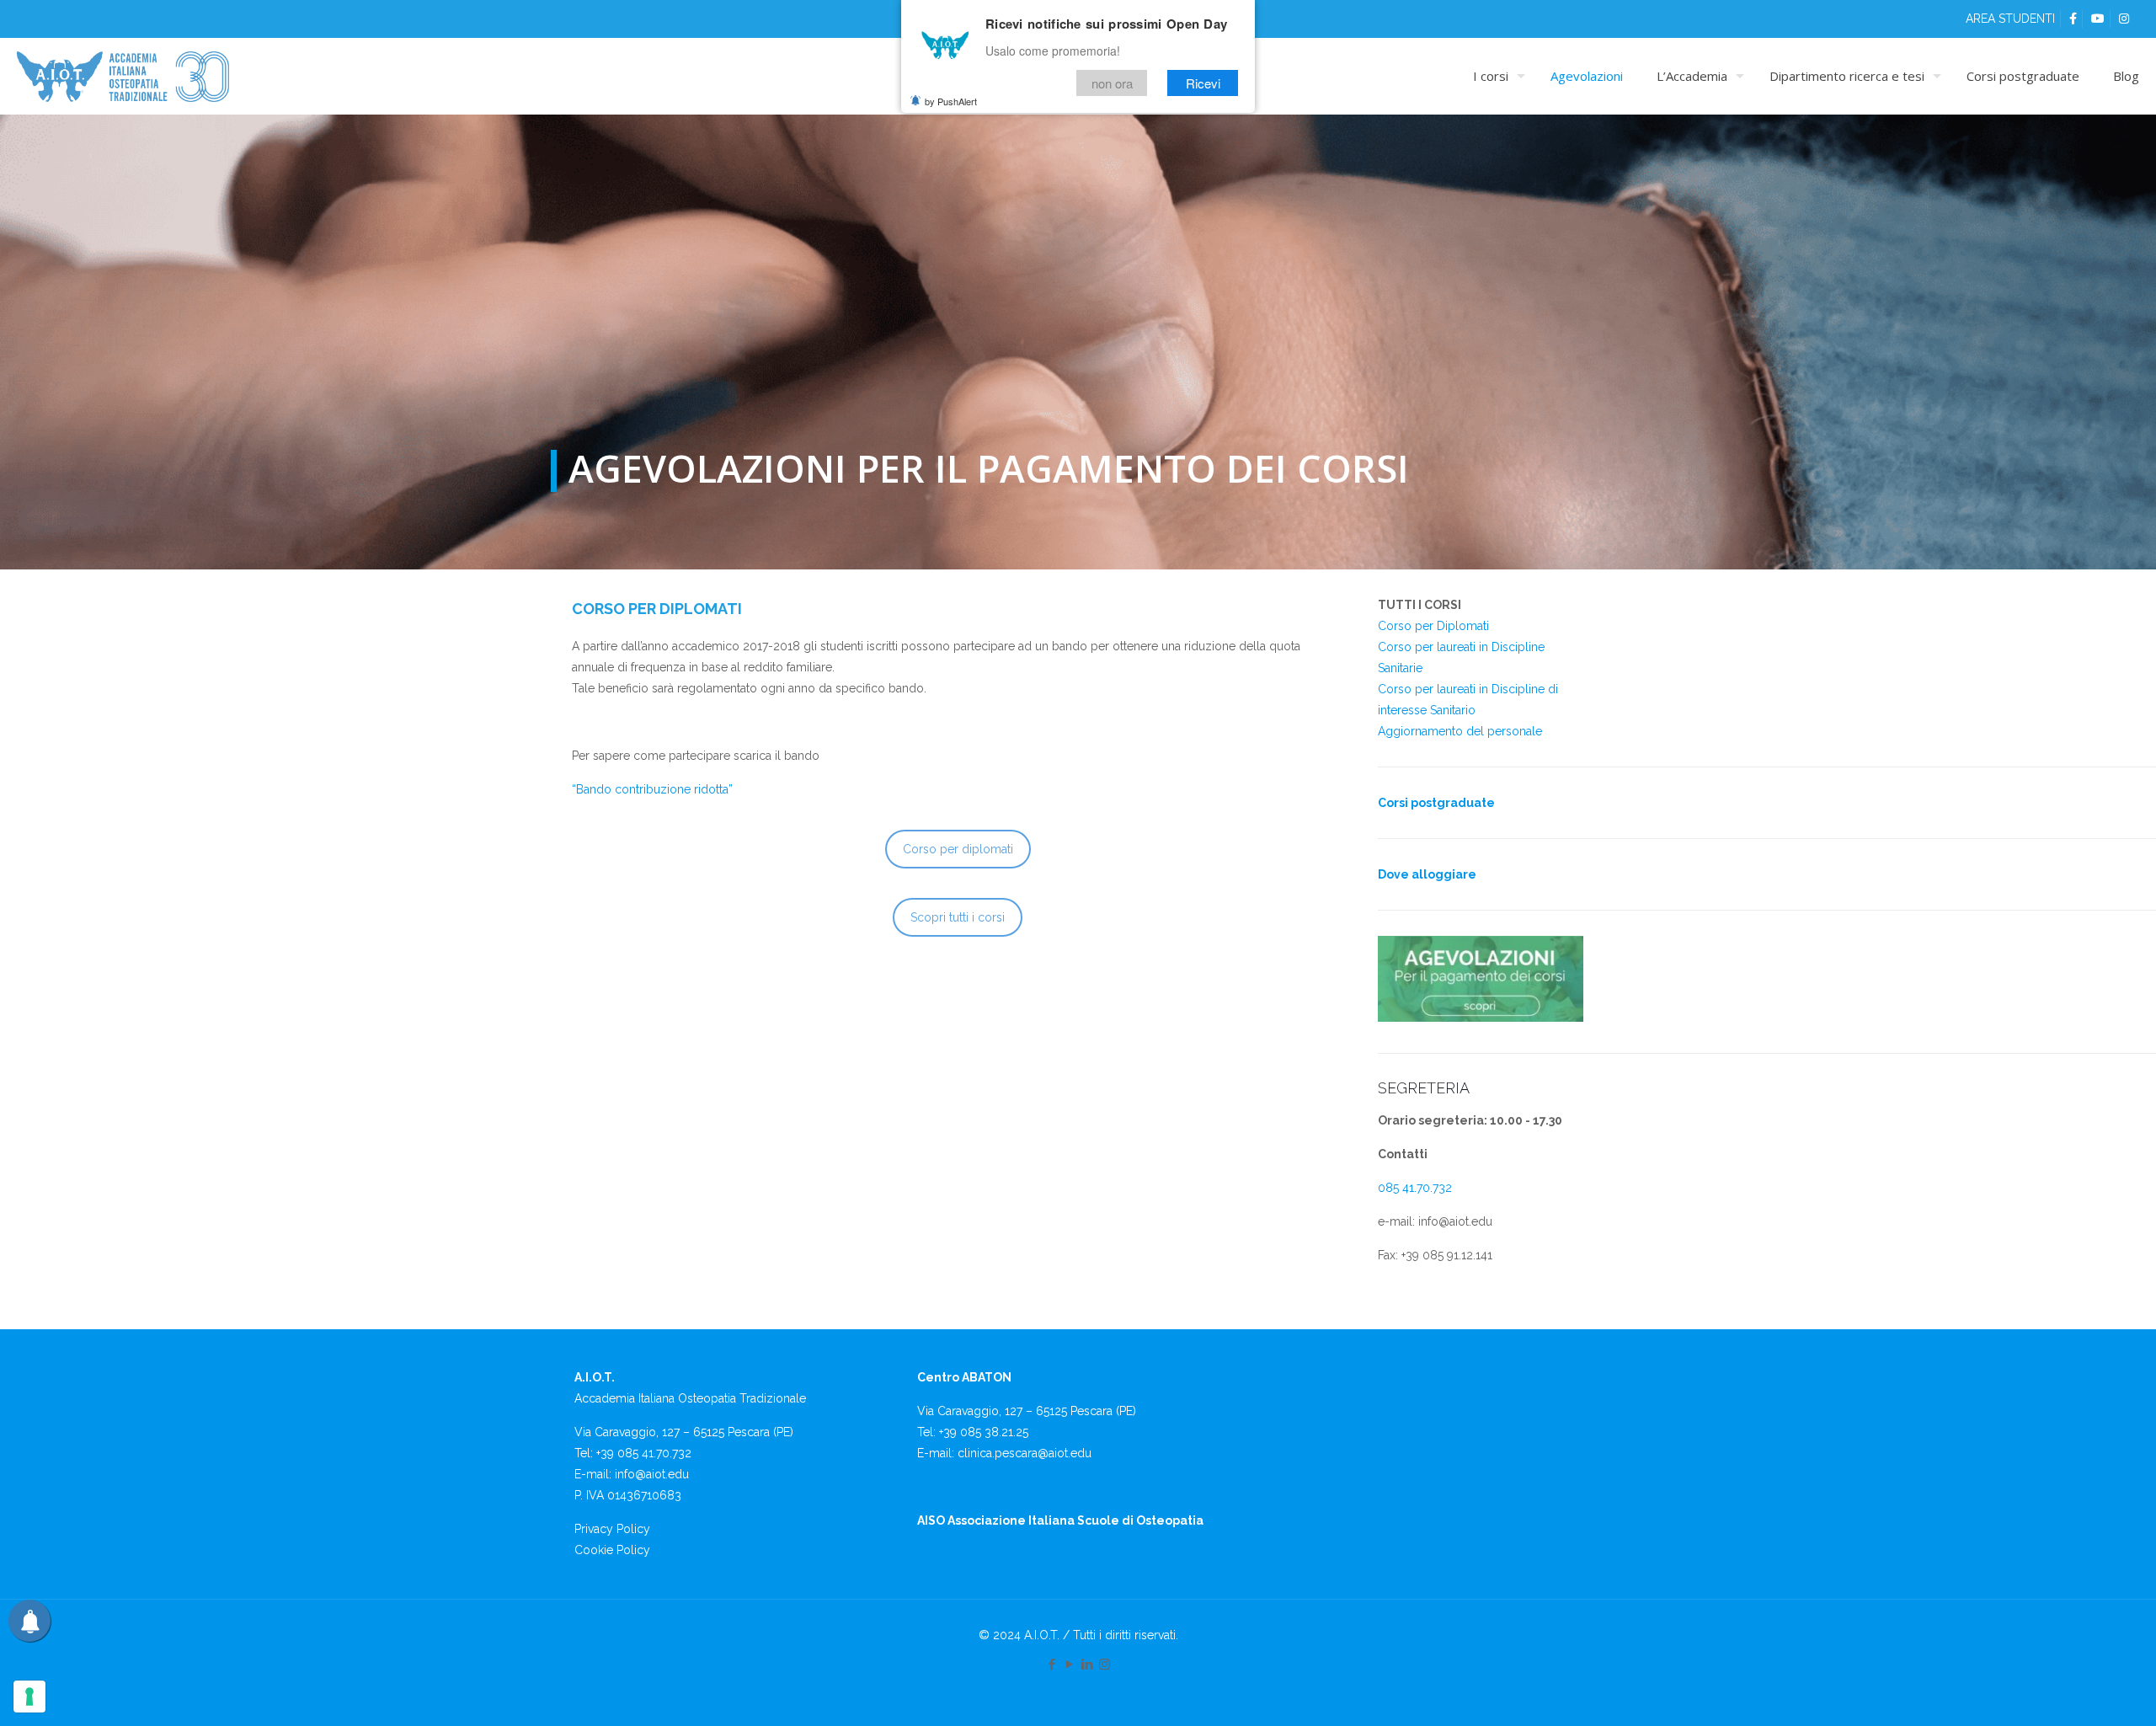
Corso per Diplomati (1433, 626)
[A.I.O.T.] (123, 76)
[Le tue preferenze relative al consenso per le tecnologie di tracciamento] (29, 1697)
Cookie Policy (612, 1550)
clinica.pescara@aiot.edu (1025, 1453)
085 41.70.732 (1415, 1188)
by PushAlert (951, 101)
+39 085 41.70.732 (644, 1453)
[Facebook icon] (1051, 1665)
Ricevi (1203, 83)
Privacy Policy (612, 1529)
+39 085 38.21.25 (984, 1432)
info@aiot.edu (652, 1474)
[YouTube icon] (1069, 1665)
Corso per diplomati (958, 849)
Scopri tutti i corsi (958, 917)
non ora (1112, 83)
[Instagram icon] (1105, 1665)
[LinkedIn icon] (1087, 1665)
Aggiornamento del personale (1460, 731)
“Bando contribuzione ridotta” (652, 789)
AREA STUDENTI (2010, 19)
